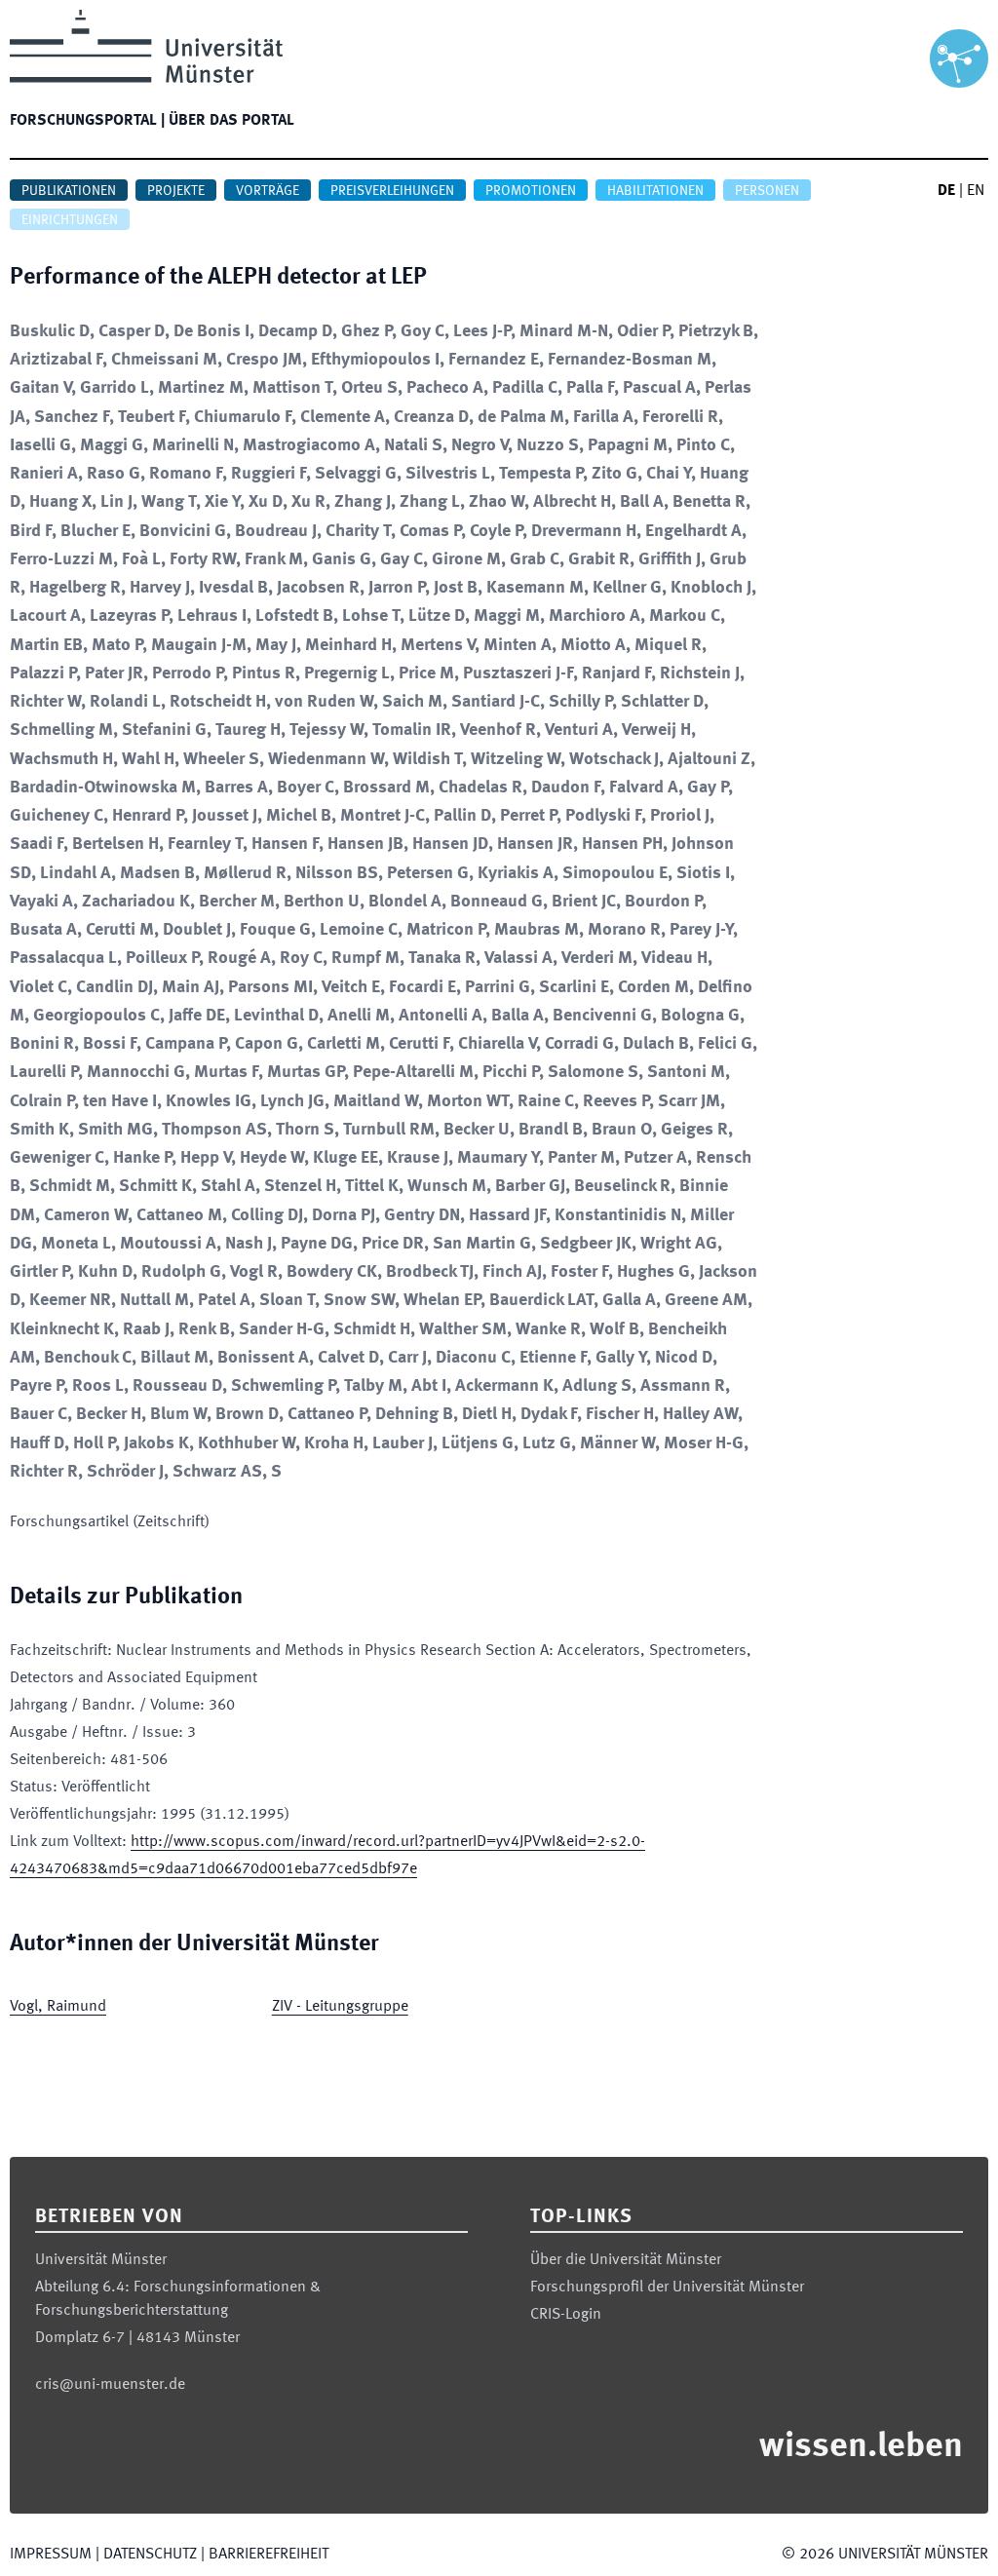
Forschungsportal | (87, 121)
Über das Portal (231, 121)
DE (946, 191)
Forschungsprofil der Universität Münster (667, 2288)
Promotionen (531, 191)
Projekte (176, 191)
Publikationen (69, 191)
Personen (767, 191)
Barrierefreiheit (269, 2555)
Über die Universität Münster (626, 2260)
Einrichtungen (70, 220)
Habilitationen (655, 191)
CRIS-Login (566, 2315)
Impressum (51, 2555)
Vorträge (268, 191)
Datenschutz (150, 2555)
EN (976, 191)
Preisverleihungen (392, 191)
